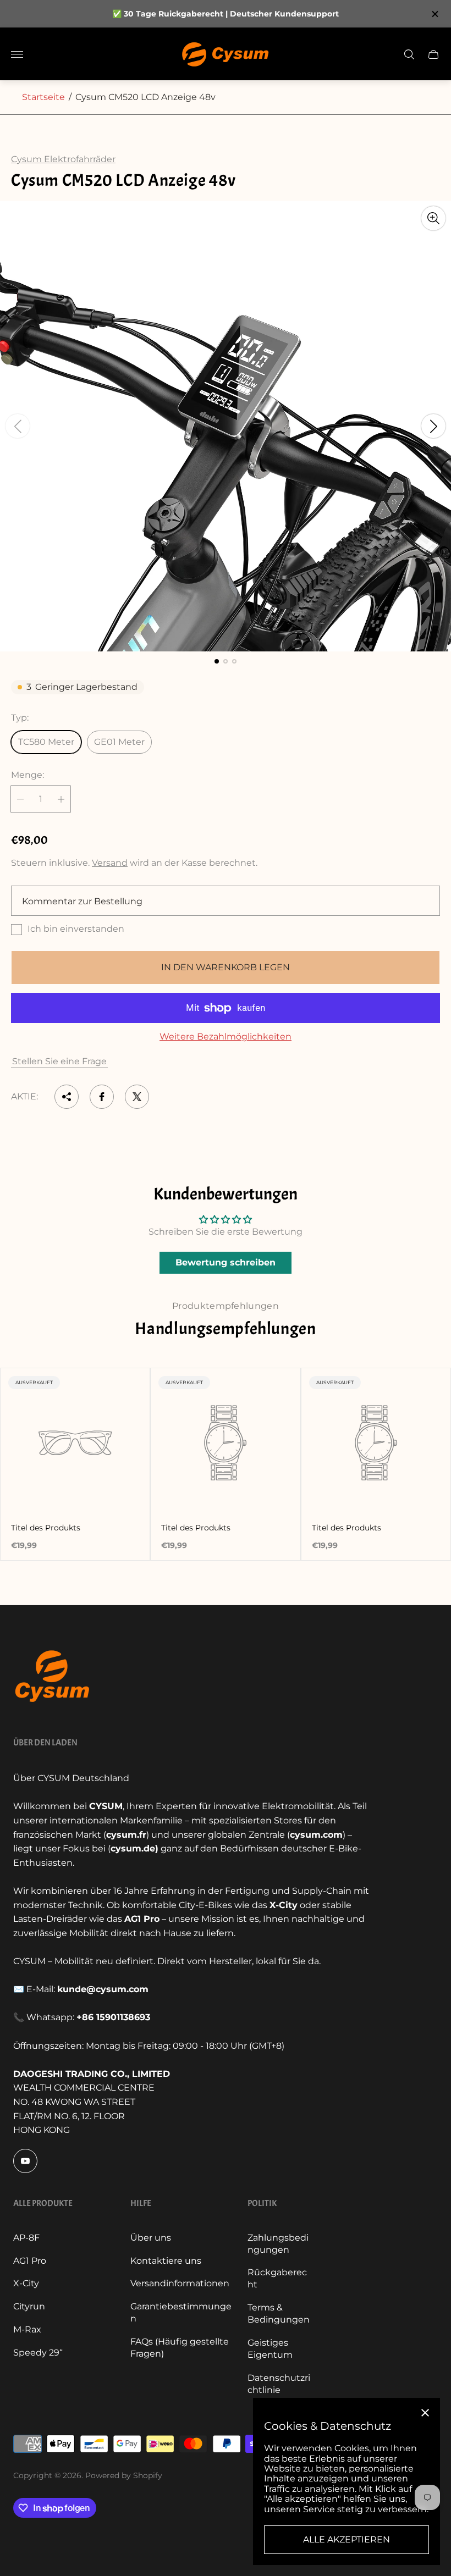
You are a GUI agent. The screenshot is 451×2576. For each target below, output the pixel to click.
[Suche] (409, 54)
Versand (110, 863)
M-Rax (27, 2329)
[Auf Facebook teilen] (102, 1097)
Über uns (151, 2238)
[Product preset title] (75, 1443)
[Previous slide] (18, 426)
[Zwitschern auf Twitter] (137, 1097)
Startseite (43, 97)
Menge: (28, 775)
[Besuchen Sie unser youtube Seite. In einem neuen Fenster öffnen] (25, 2161)
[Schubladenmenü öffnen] (17, 54)
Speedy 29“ (38, 2353)
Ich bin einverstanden (76, 929)
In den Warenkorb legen (226, 967)
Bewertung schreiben (226, 1262)
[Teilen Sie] (67, 1097)
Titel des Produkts (46, 1528)
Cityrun (29, 2306)
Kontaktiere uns (166, 2261)
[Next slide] (433, 426)
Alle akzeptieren (346, 2539)
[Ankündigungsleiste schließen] (434, 14)
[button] (217, 661)
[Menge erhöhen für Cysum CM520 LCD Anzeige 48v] (61, 799)
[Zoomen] (433, 218)
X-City (26, 2283)
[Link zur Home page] (52, 1676)
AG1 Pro (30, 2261)
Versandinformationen (180, 2283)
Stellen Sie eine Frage (59, 1061)
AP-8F (26, 2238)
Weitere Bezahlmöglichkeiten (226, 1037)
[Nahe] (425, 2413)
